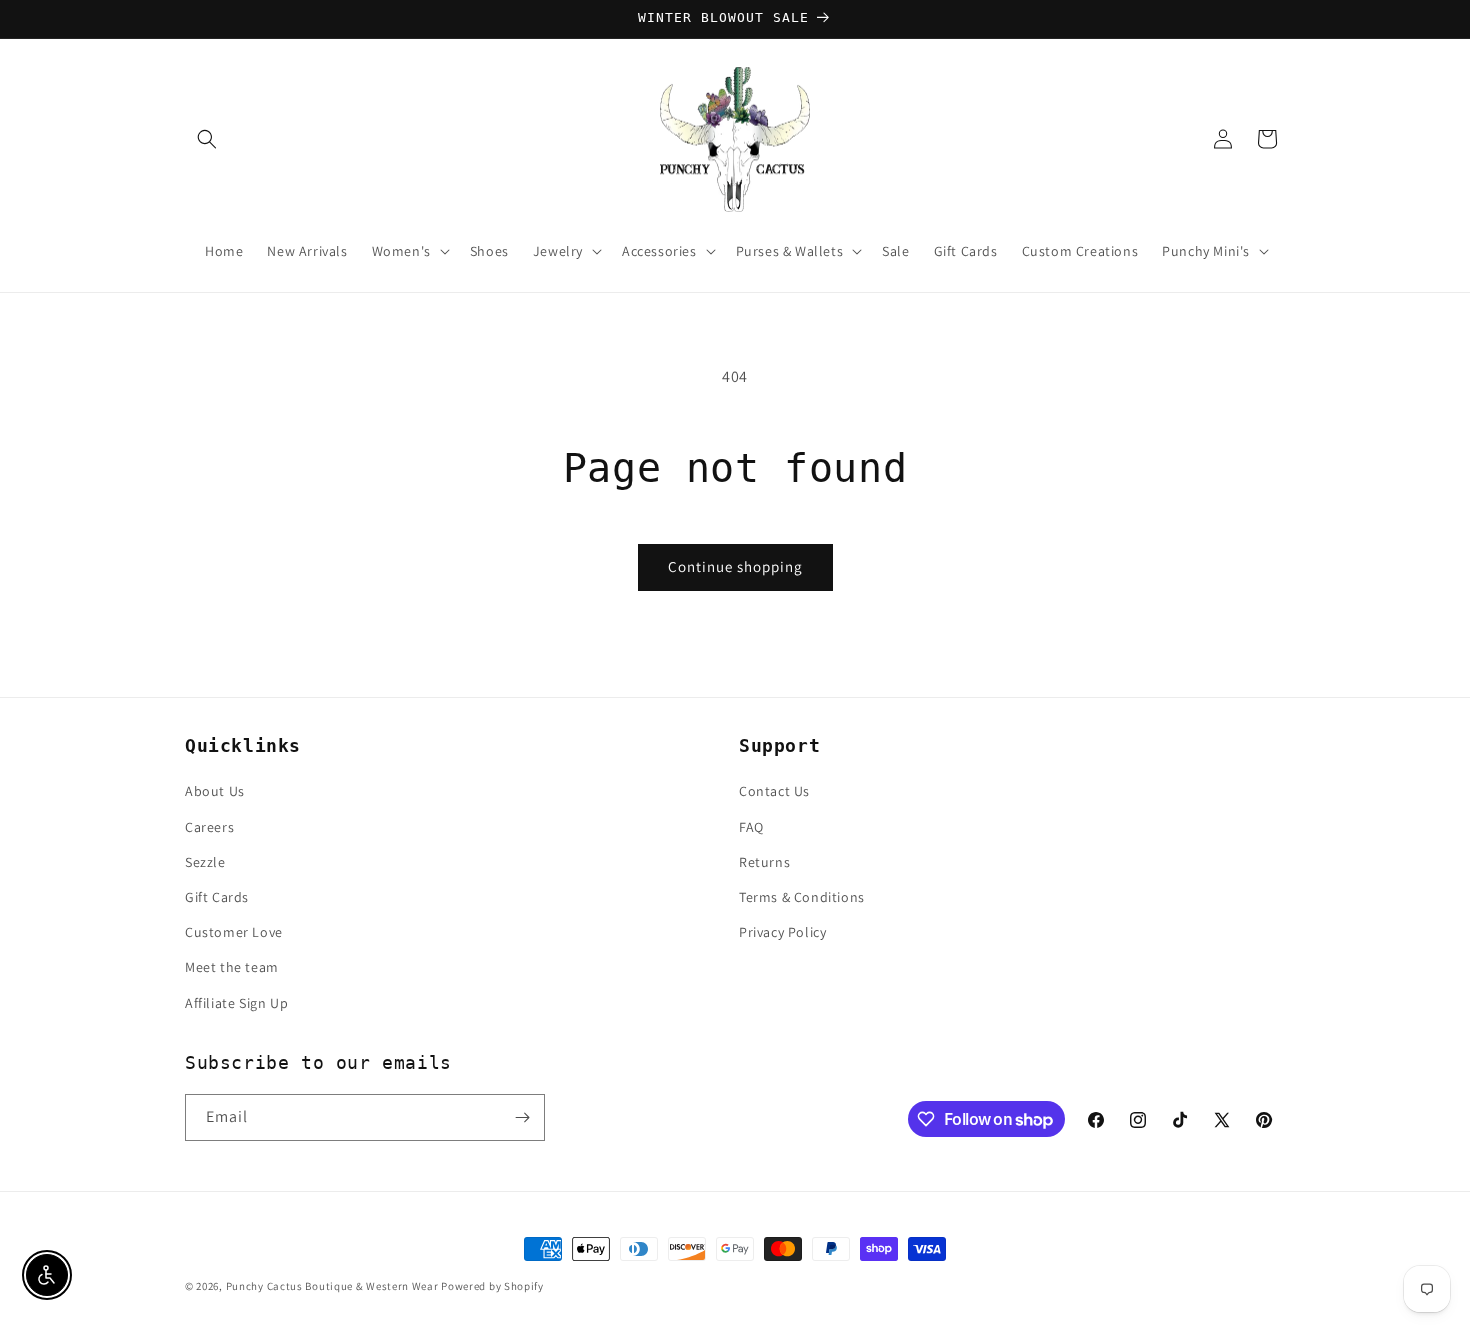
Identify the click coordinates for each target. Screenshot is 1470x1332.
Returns (764, 862)
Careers (209, 827)
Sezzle (205, 862)
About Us (215, 791)
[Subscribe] (522, 1117)
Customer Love (234, 932)
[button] (207, 139)
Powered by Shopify (492, 1286)
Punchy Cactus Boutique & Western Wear (332, 1286)
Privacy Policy (782, 932)
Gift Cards (217, 897)
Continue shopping (735, 566)
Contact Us (774, 791)
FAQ (751, 827)
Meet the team (232, 967)
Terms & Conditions (802, 897)
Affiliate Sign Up (236, 1003)
